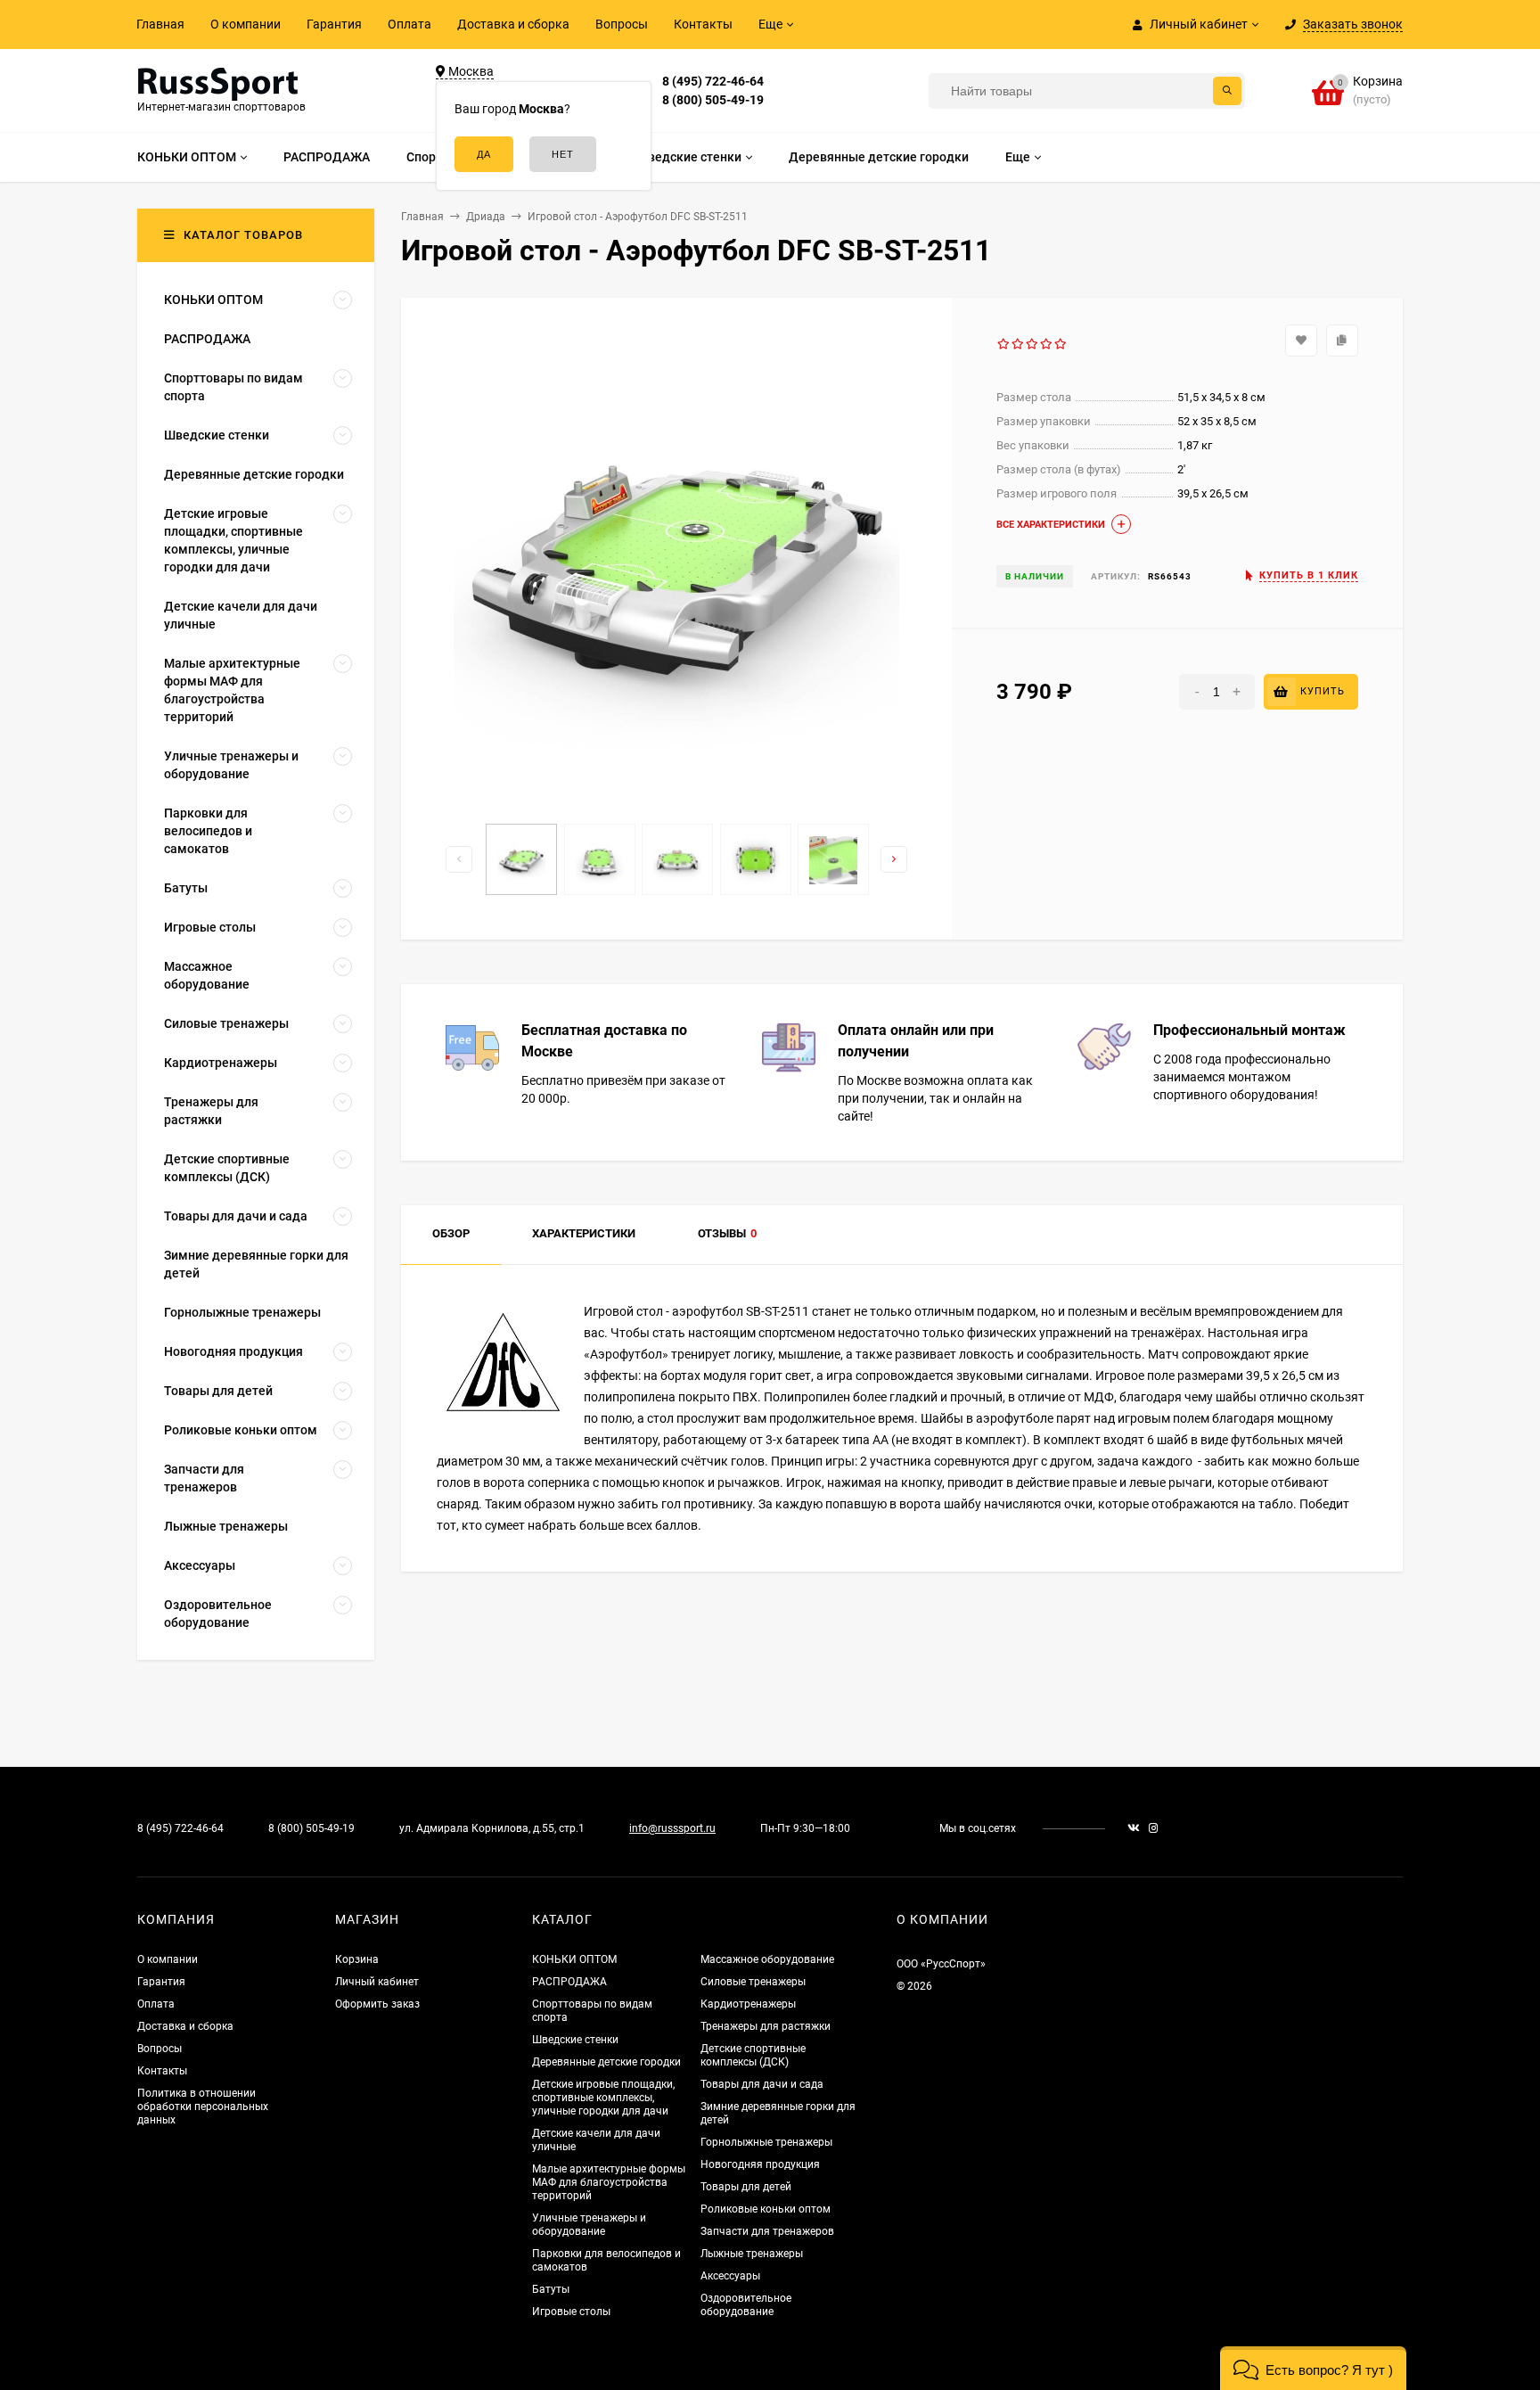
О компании (246, 24)
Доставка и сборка (513, 24)
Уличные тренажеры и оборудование (589, 2225)
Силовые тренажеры (753, 1982)
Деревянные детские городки (606, 2062)
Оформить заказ (377, 2004)
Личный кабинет (377, 1982)
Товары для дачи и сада (762, 2084)
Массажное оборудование (767, 1959)
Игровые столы (571, 2312)
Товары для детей (746, 2187)
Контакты (703, 24)
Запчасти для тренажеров (767, 2231)
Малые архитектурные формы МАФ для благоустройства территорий (609, 2182)
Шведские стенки (575, 2040)
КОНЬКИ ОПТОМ (574, 1959)
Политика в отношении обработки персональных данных (203, 2107)
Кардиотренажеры (748, 2004)
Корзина (357, 1959)
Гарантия (334, 24)
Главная (160, 24)
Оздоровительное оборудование (746, 2305)
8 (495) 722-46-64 (713, 81)
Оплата (410, 24)
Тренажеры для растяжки (766, 2026)
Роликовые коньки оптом (766, 2209)
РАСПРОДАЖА (569, 1982)
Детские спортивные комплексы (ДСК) (753, 2055)
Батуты (551, 2289)
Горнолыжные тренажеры (766, 2142)
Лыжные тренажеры (752, 2254)
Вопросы (622, 24)
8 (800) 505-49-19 (713, 100)
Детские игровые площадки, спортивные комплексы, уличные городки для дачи (603, 2098)
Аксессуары (730, 2276)
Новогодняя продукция (760, 2164)
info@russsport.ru (672, 1828)
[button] (1313, 2368)
